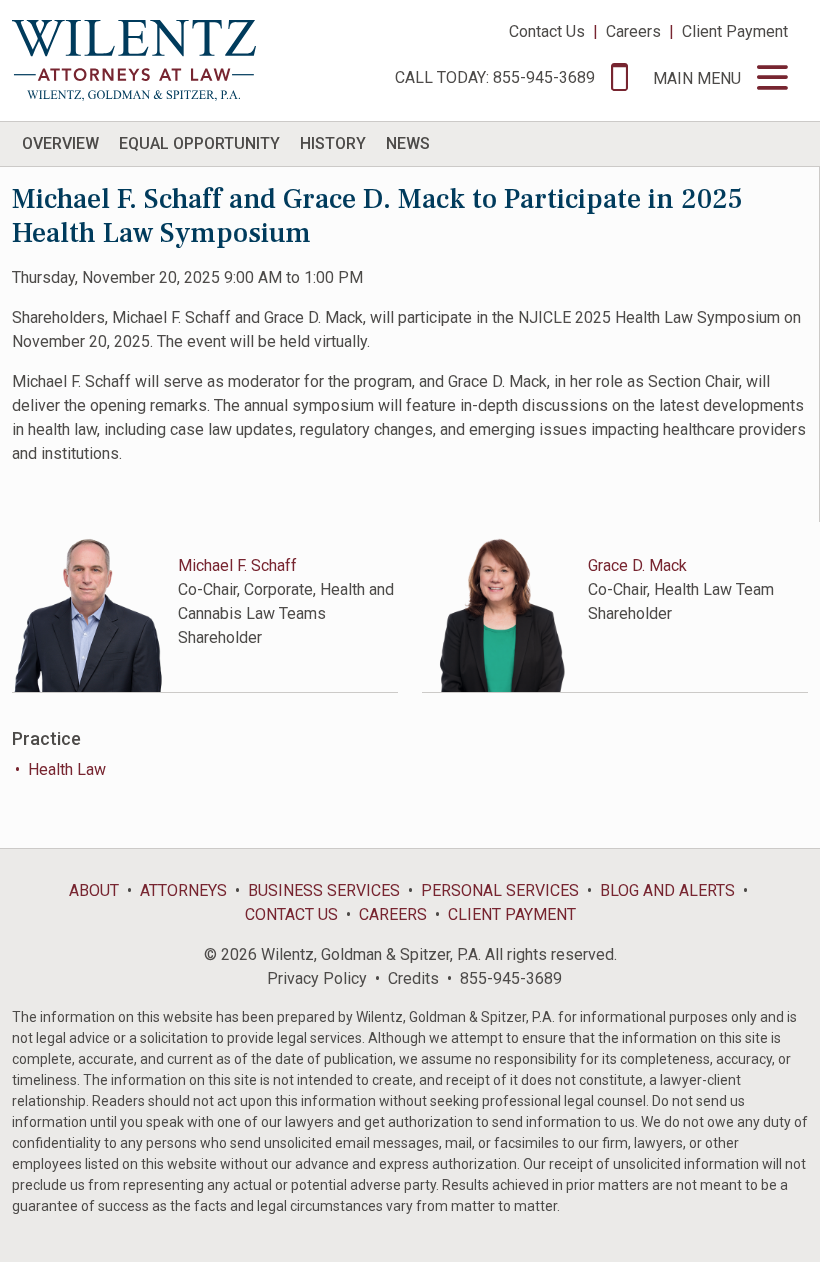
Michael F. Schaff (237, 565)
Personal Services (500, 890)
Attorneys (183, 890)
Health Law (67, 769)
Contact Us (547, 31)
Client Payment (735, 31)
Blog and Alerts (667, 890)
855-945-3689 (511, 978)
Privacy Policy (317, 978)
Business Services (324, 890)
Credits (413, 978)
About (94, 890)
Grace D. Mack (637, 565)
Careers (633, 31)
